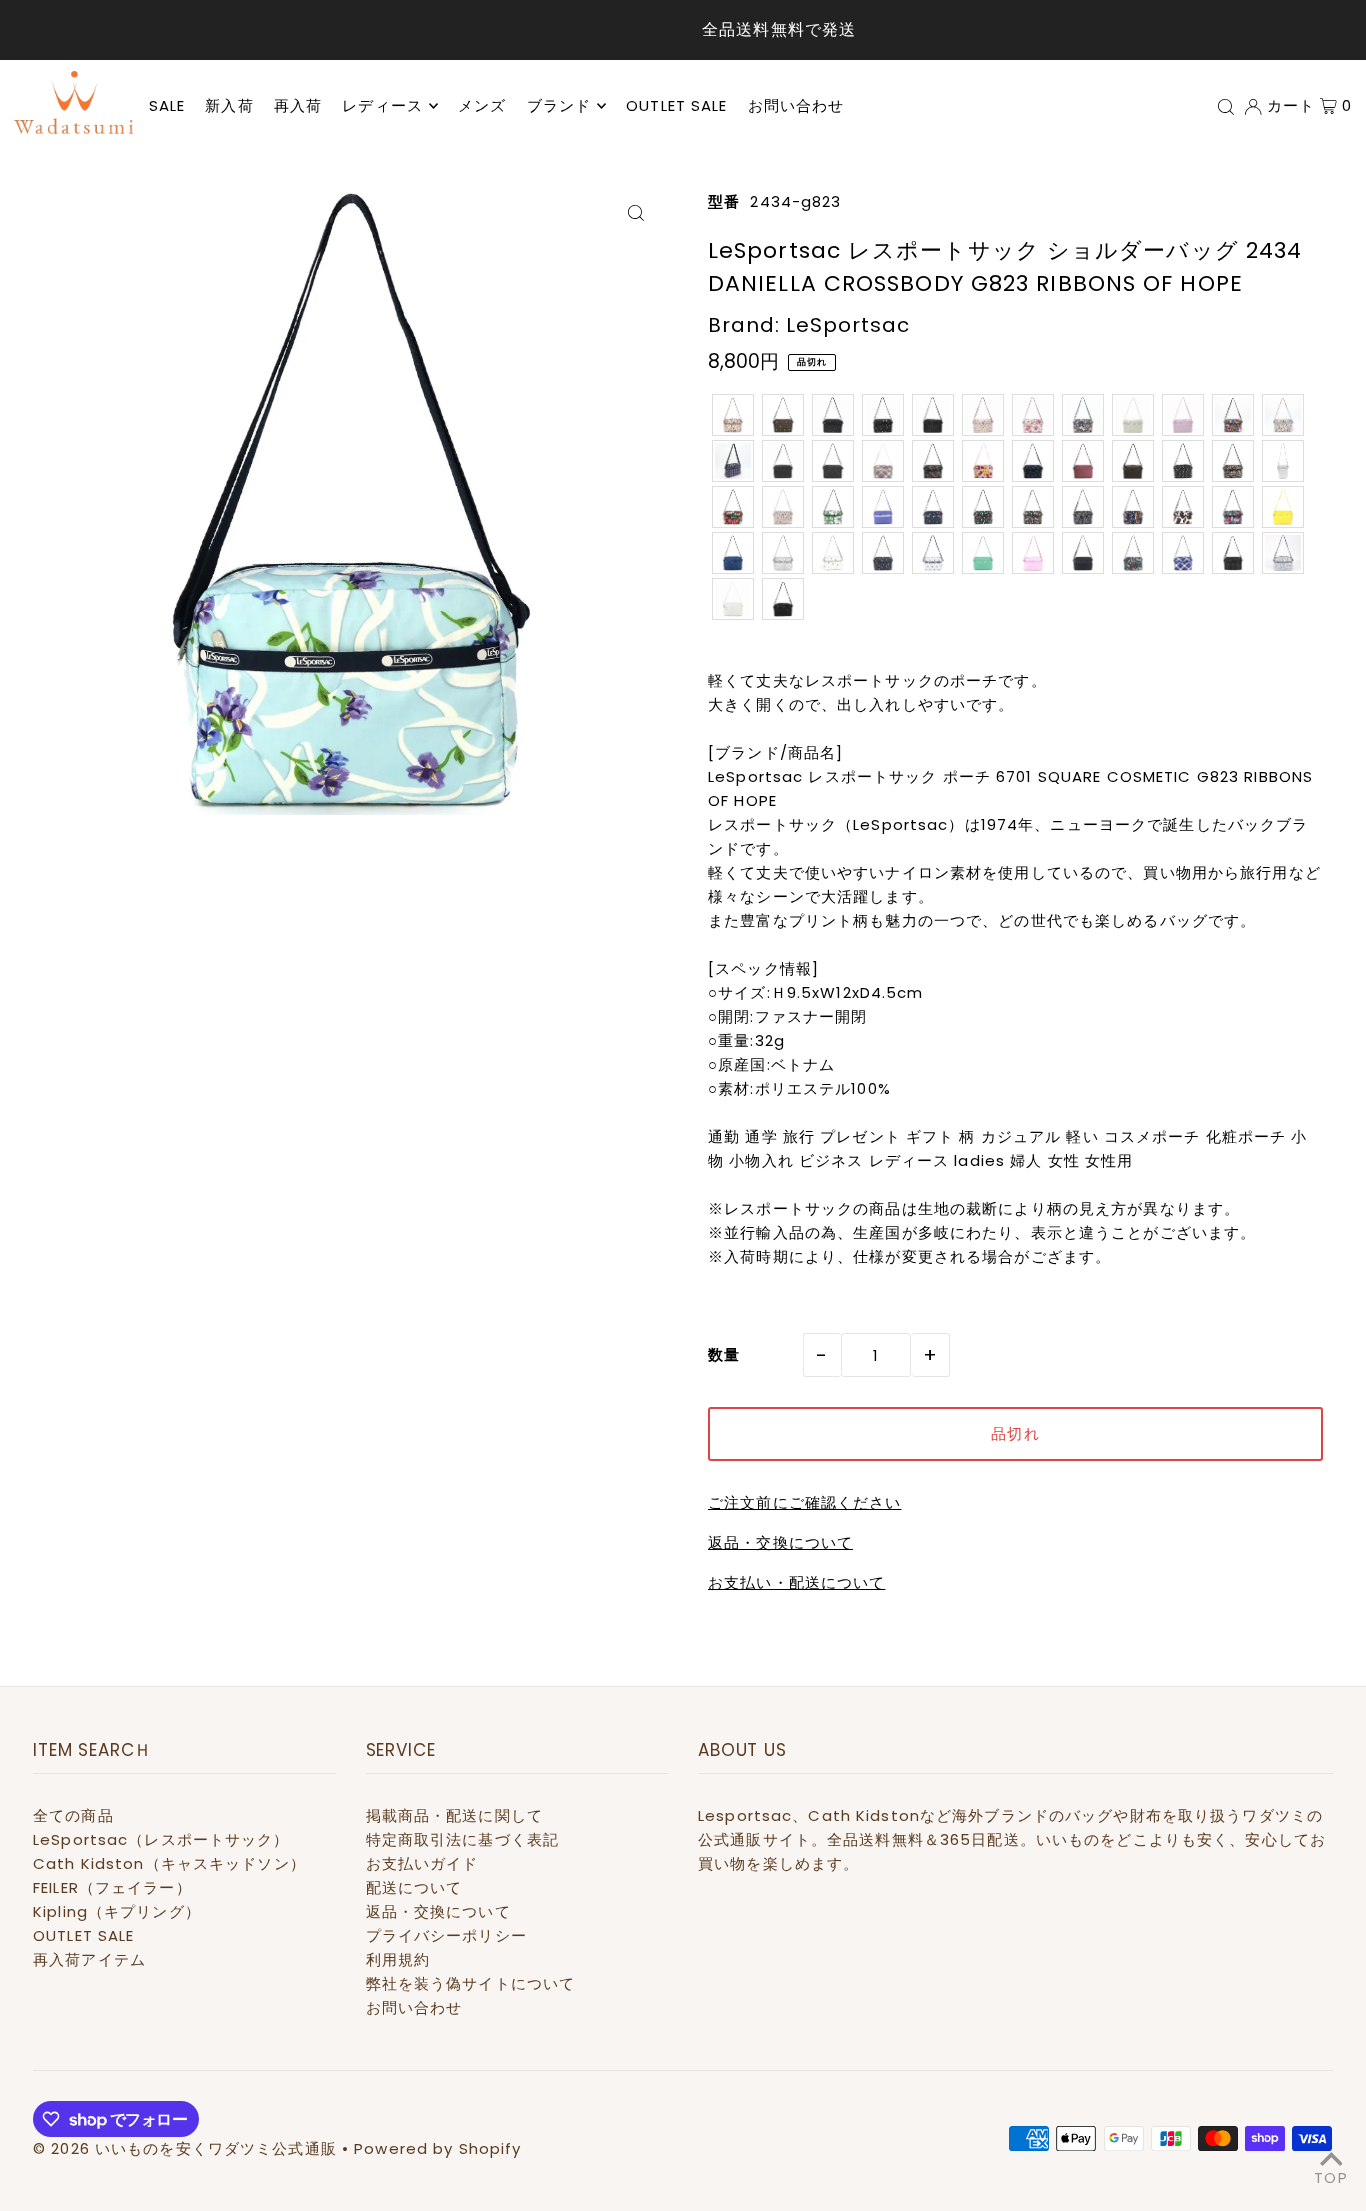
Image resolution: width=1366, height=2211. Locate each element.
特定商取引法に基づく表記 (463, 1839)
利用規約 (398, 1959)
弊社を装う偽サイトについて (471, 1983)
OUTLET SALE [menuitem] (676, 105)
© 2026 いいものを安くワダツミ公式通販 (185, 2148)
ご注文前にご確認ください (805, 1502)
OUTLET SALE (83, 1935)
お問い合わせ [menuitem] (796, 105)
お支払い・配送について (796, 1582)
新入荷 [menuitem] (229, 105)
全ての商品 (73, 1815)
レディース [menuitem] (382, 105)
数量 (724, 1354)
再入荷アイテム (89, 1959)
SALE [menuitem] (167, 105)
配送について (414, 1887)
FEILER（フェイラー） (112, 1887)
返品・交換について (780, 1542)
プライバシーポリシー (446, 1935)
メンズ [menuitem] (482, 105)
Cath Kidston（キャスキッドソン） (169, 1863)
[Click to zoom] (635, 212)
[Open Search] (1226, 106)
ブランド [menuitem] (559, 105)
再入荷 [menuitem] (298, 105)
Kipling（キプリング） (117, 1911)
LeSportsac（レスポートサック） (161, 1839)
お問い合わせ (414, 2007)
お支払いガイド (422, 1863)
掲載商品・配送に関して (454, 1815)
